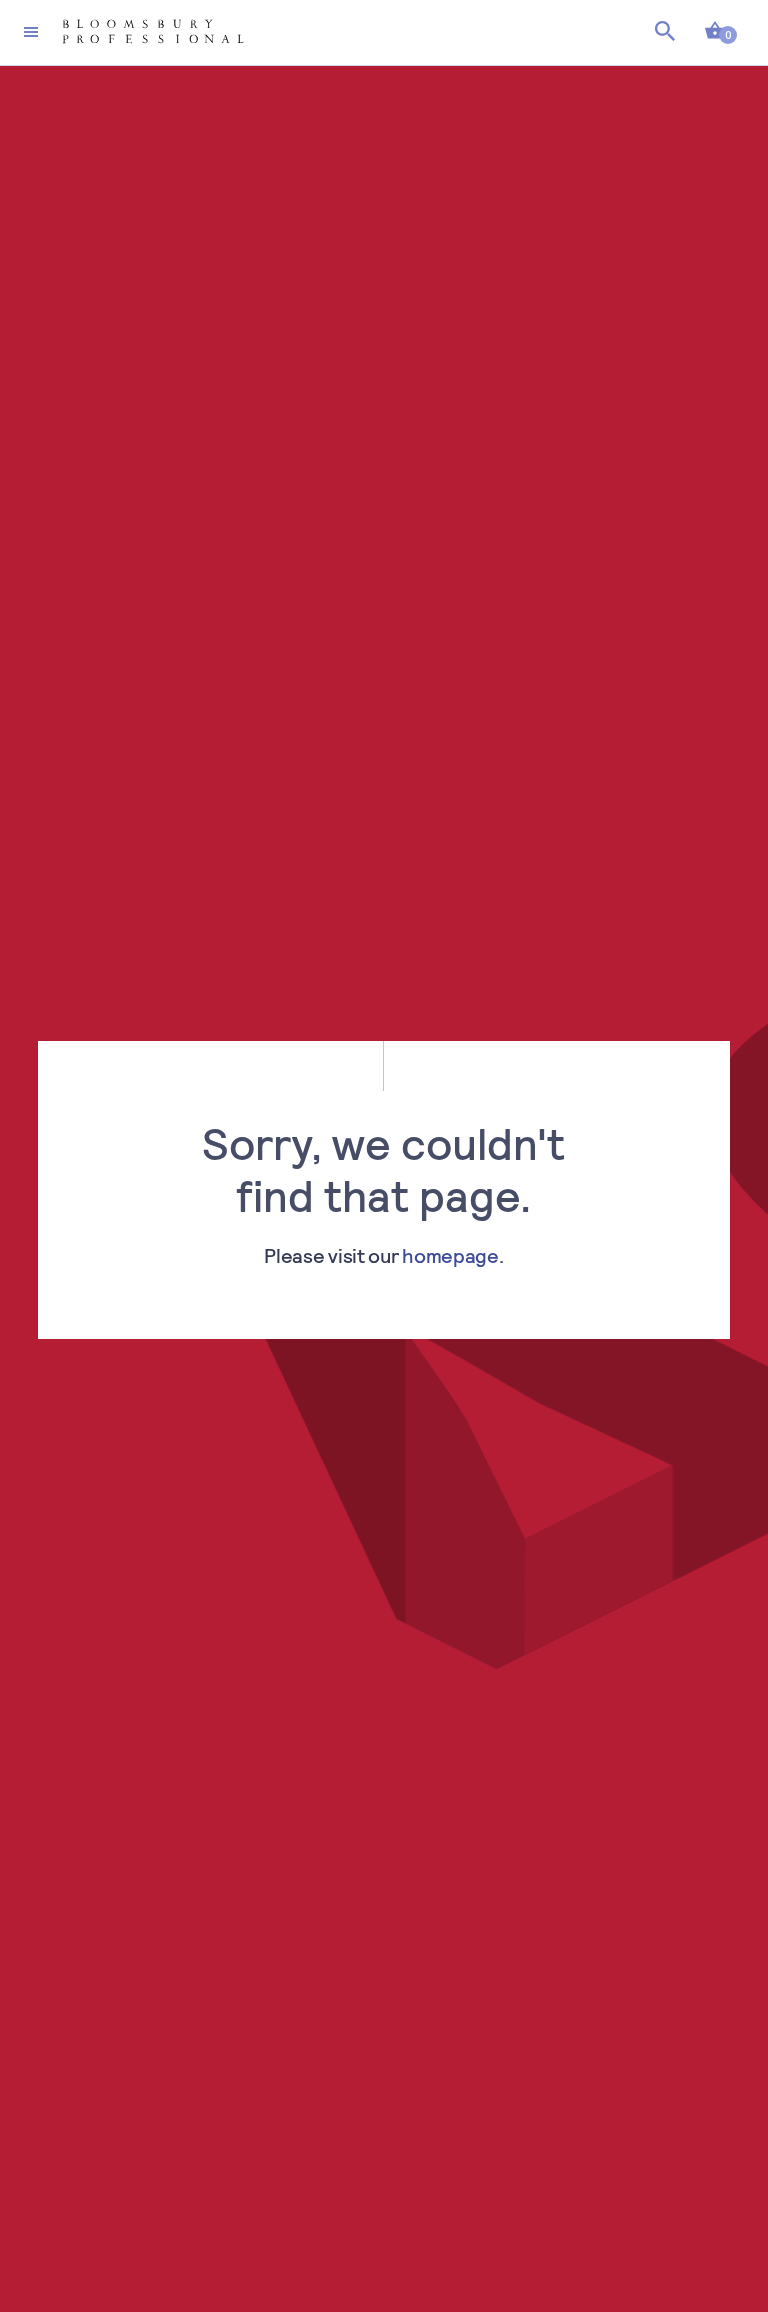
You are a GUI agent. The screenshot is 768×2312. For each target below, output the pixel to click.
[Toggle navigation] (31, 32)
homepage (450, 1255)
